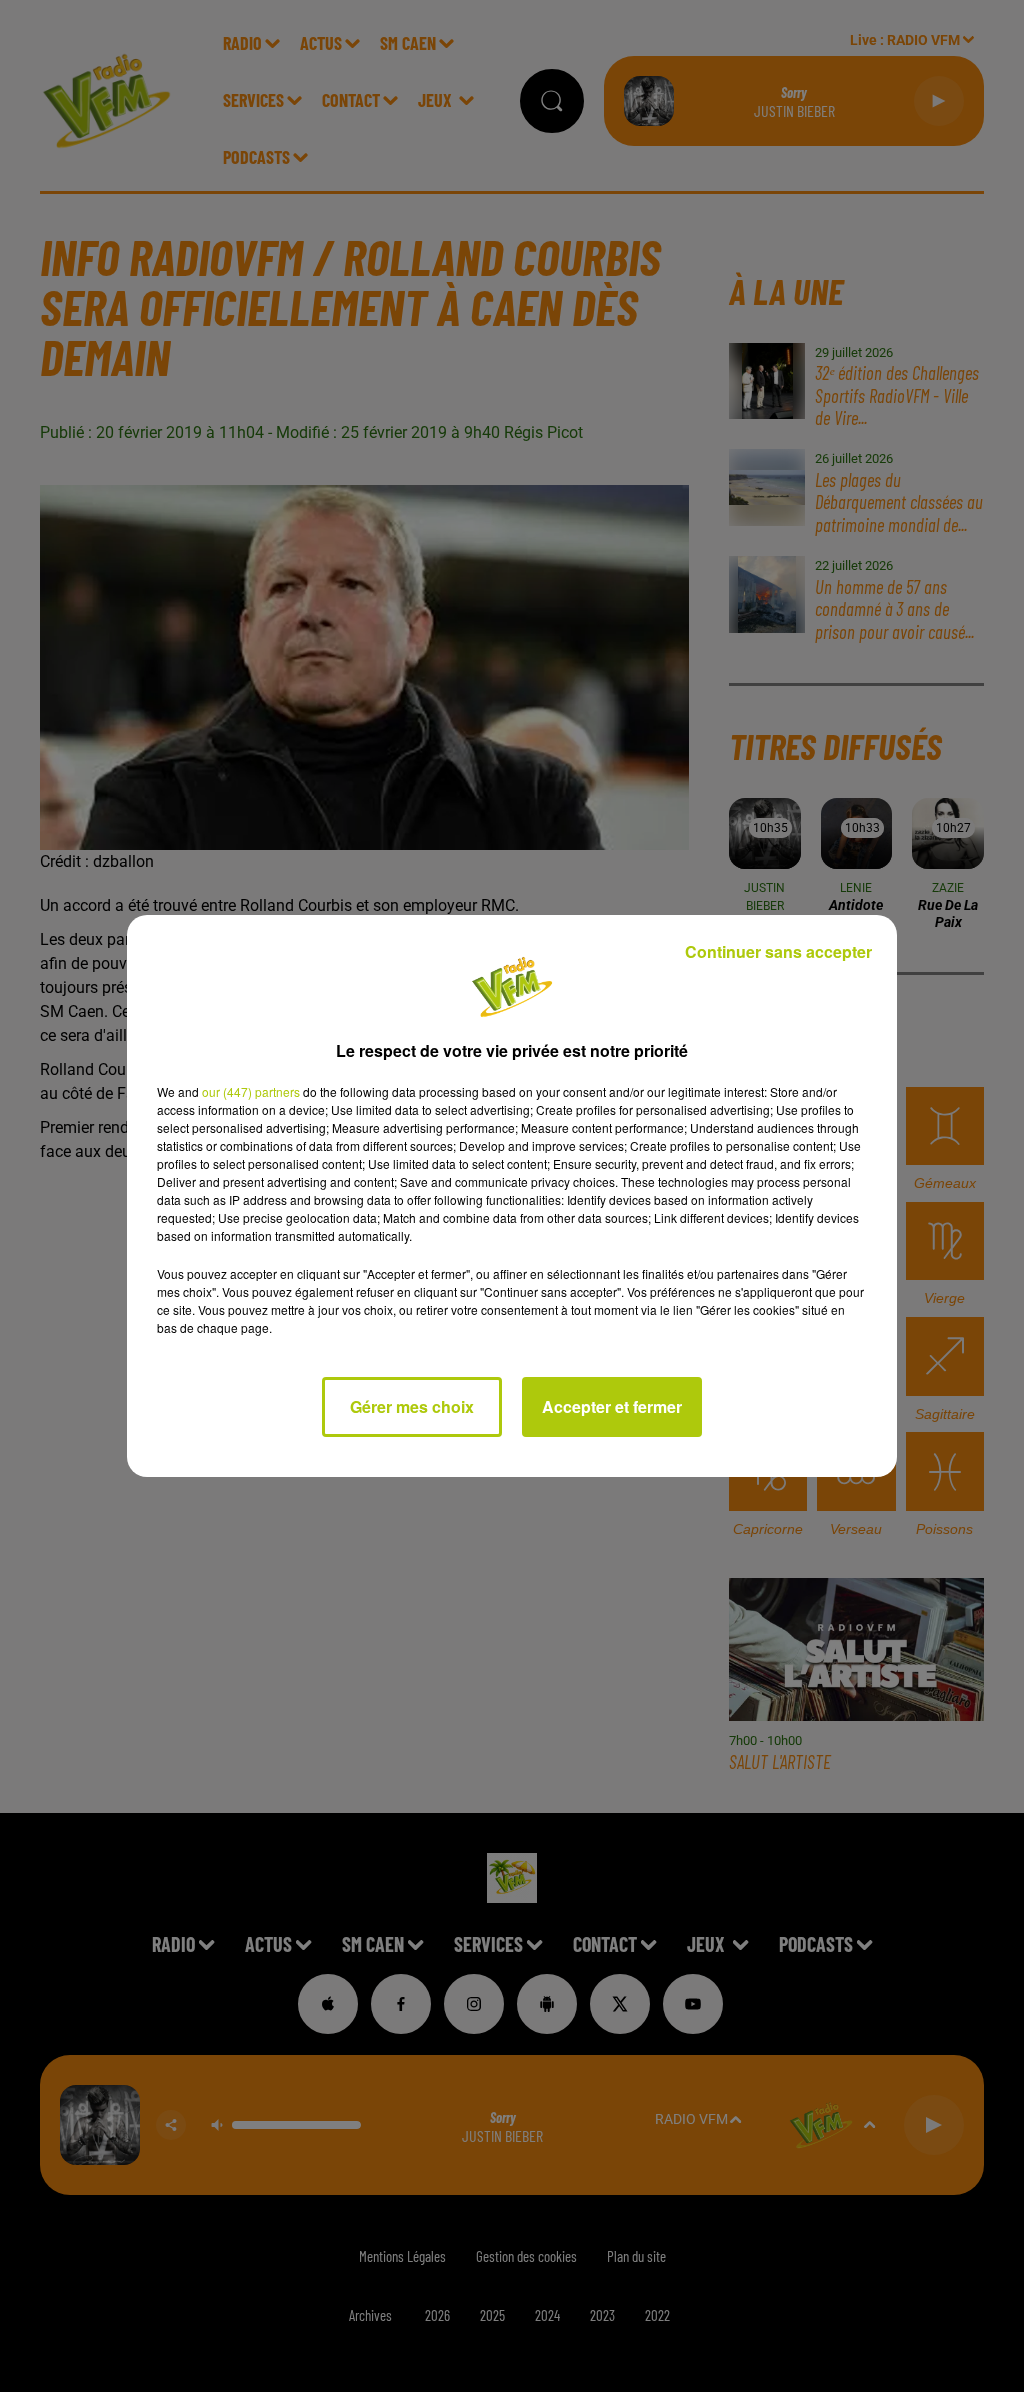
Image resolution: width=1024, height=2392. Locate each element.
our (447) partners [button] (251, 1091)
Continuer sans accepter (778, 951)
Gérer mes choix (412, 1406)
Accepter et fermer (612, 1406)
